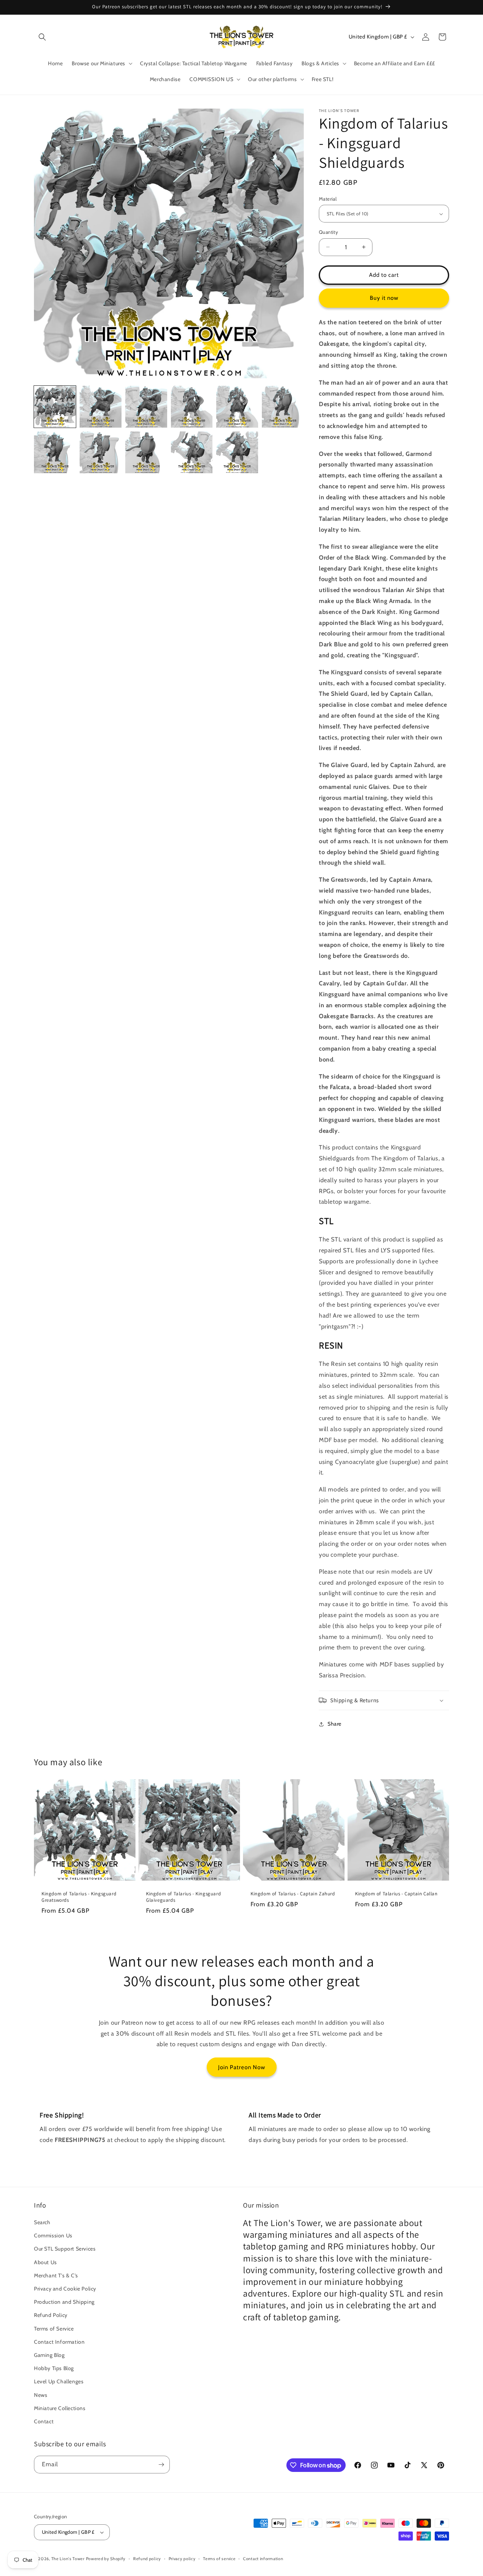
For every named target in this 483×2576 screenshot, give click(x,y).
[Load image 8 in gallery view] (101, 452)
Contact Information (59, 2342)
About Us (45, 2262)
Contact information (263, 2559)
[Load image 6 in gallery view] (283, 407)
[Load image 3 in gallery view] (146, 407)
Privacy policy (182, 2559)
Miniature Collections (60, 2408)
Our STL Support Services (65, 2249)
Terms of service (219, 2559)
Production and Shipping (64, 2302)
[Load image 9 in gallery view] (146, 452)
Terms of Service (54, 2329)
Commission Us (53, 2235)
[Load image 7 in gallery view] (55, 452)
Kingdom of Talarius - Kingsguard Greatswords (79, 1897)
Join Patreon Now (242, 2067)
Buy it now (384, 298)
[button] (42, 37)
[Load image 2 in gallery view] (101, 407)
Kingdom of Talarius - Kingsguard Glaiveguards (183, 1897)
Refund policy (147, 2559)
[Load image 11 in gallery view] (237, 452)
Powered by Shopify (106, 2559)
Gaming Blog (49, 2355)
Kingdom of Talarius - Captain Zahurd (293, 1894)
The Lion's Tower (68, 2559)
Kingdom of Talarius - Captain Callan (396, 1894)
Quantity (328, 232)
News (41, 2395)
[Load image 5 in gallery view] (237, 407)
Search (42, 2222)
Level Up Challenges (59, 2381)
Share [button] (335, 1724)
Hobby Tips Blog (54, 2368)
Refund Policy (51, 2315)
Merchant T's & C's (56, 2275)
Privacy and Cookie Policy (65, 2289)
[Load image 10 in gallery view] (192, 452)
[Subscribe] (161, 2465)
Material (328, 199)
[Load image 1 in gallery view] (55, 407)
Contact (44, 2421)
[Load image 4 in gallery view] (192, 407)
